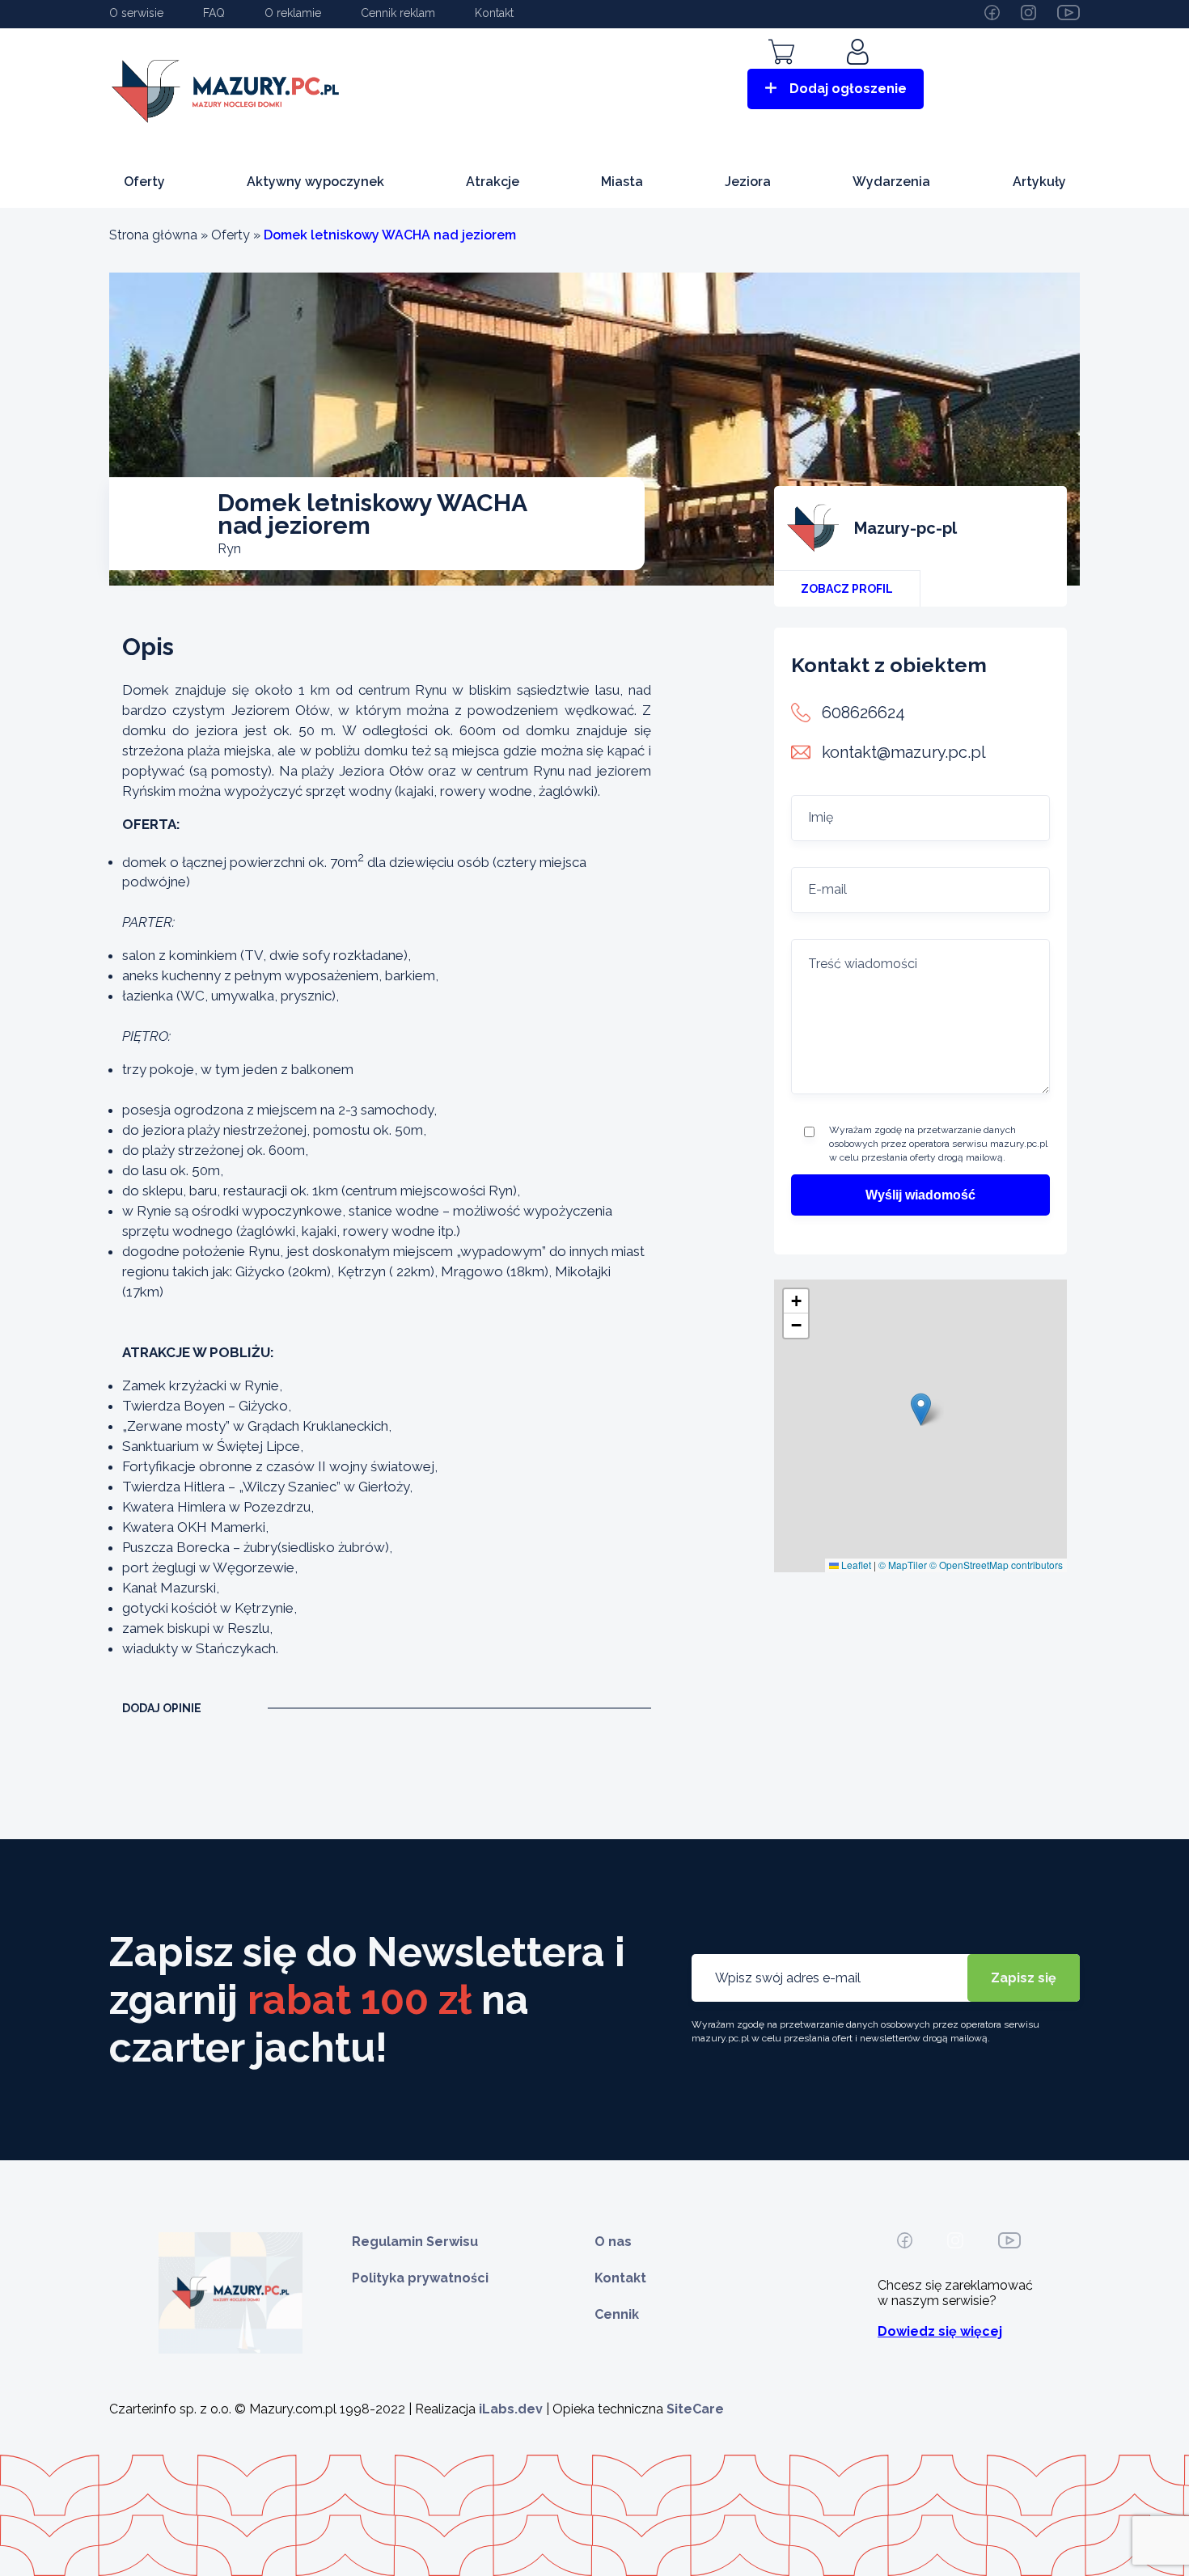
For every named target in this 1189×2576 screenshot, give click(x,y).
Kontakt (494, 13)
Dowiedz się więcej (940, 2331)
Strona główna (153, 235)
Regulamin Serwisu (415, 2242)
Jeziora (748, 182)
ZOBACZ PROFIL (847, 589)
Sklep (781, 75)
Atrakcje (493, 182)
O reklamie (293, 13)
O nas (613, 2242)
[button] (921, 1409)
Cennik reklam (398, 13)
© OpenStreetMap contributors (996, 1565)
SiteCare (695, 2409)
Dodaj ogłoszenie (848, 89)
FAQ (214, 13)
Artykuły (1039, 182)
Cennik (617, 2314)
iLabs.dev (511, 2409)
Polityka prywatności (420, 2278)
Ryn (229, 549)
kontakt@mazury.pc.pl (904, 752)
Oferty (144, 182)
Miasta (622, 182)
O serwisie (136, 13)
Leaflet (855, 1565)
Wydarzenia (891, 182)
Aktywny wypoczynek (315, 182)
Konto (860, 75)
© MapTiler (903, 1565)
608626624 (863, 713)
